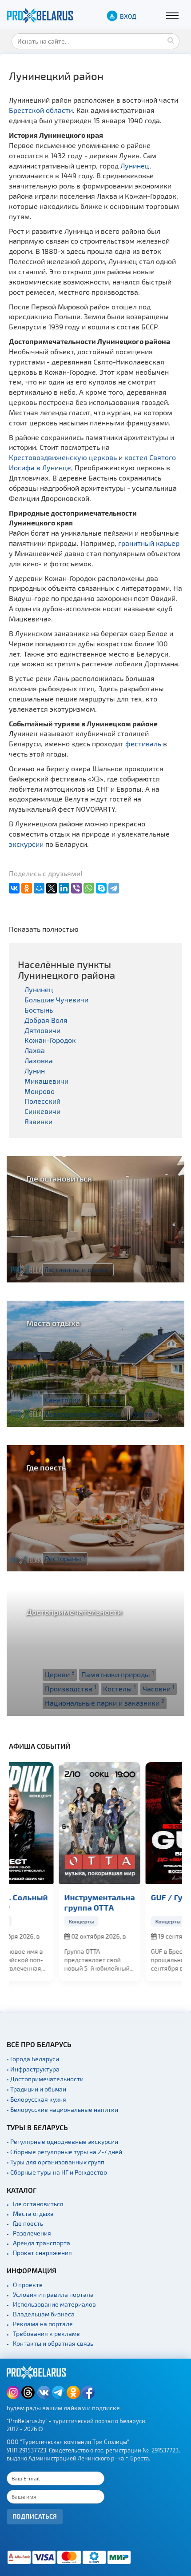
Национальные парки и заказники (105, 1703)
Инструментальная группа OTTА (52, 1902)
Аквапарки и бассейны (85, 1414)
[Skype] (101, 888)
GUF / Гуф (122, 1897)
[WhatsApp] (89, 888)
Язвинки (38, 1121)
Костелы (119, 1688)
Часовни (159, 1688)
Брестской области (41, 110)
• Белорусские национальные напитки (62, 2109)
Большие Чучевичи (56, 1000)
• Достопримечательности (45, 2079)
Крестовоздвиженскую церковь (63, 457)
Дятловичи (42, 1030)
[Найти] (171, 40)
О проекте (28, 2285)
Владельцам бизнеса (44, 2314)
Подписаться (35, 2516)
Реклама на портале (43, 2324)
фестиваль (143, 743)
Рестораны (65, 1558)
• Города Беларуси (33, 2059)
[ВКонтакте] (14, 888)
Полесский (42, 1101)
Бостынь (39, 1010)
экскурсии (26, 844)
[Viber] (76, 888)
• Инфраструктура (33, 2069)
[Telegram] (114, 888)
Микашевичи (46, 1081)
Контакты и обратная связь (53, 2343)
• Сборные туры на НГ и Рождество (57, 2172)
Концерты (34, 1921)
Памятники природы (118, 1674)
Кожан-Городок (50, 1040)
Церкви (60, 1674)
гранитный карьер (149, 543)
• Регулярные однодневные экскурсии (62, 2141)
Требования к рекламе (46, 2334)
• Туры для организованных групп (56, 2162)
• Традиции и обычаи (36, 2089)
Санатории (65, 1399)
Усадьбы (107, 1399)
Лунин (35, 1071)
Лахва (35, 1050)
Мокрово (40, 1091)
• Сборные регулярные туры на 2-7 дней (64, 2152)
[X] (52, 888)
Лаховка (39, 1060)
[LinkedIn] (64, 888)
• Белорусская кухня (36, 2099)
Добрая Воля (46, 1020)
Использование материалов (54, 2304)
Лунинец (135, 166)
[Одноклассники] (27, 888)
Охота (144, 1414)
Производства (71, 1688)
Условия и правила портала (53, 2294)
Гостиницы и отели (78, 1269)
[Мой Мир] (39, 888)
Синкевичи (42, 1111)
